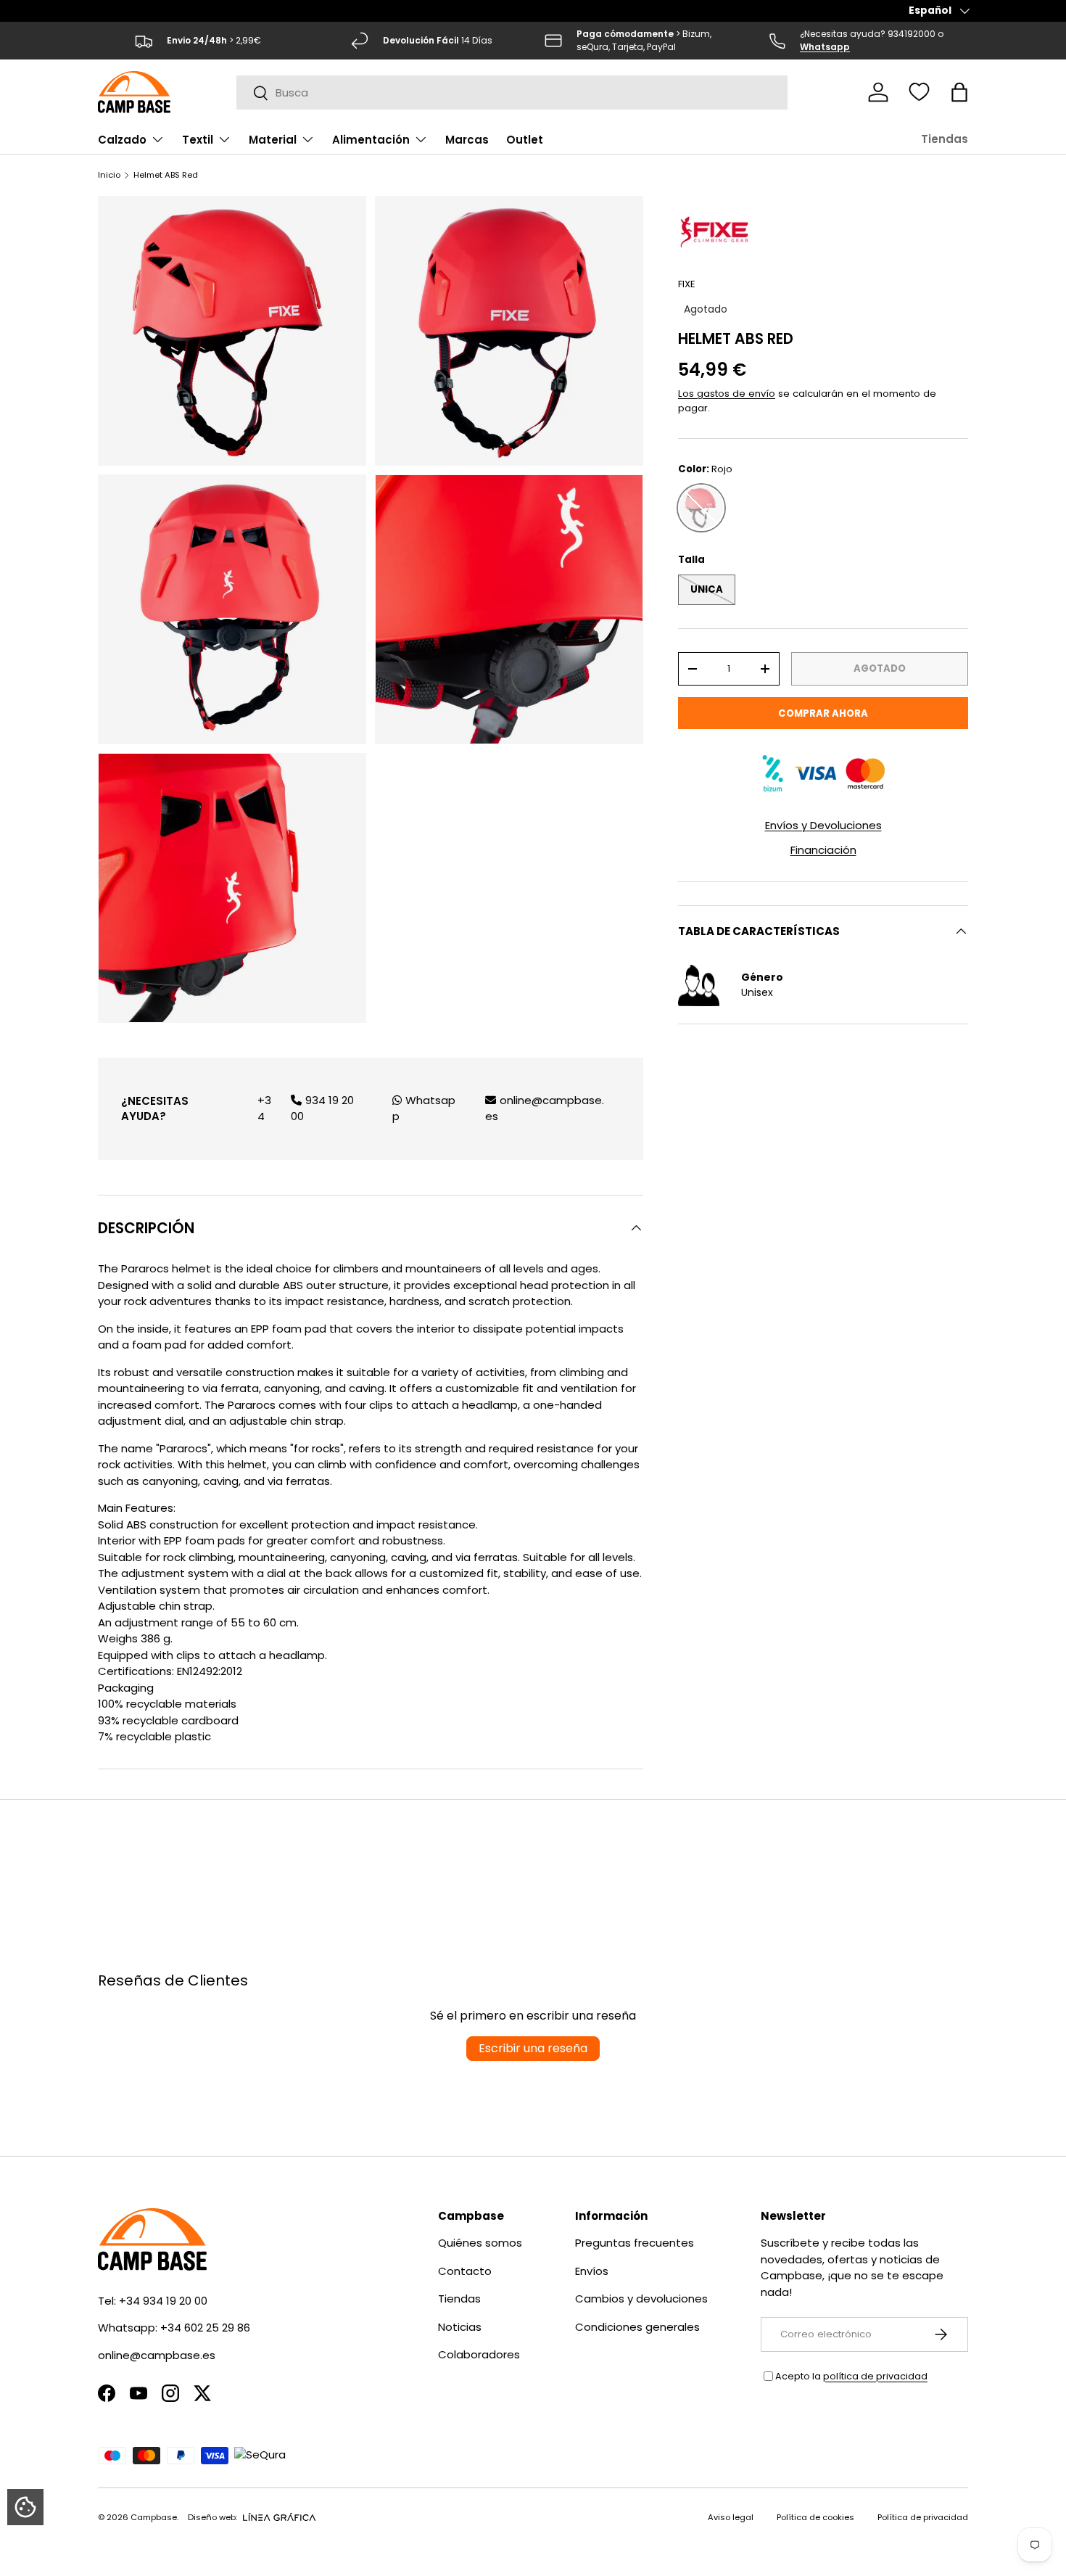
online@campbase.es (545, 1108)
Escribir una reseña (533, 2048)
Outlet (525, 140)
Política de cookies (815, 2517)
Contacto (465, 2271)
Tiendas (945, 139)
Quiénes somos (480, 2243)
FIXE (687, 284)
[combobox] (512, 92)
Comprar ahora (823, 713)
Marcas (467, 140)
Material (273, 140)
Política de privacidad (923, 2517)
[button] (959, 92)
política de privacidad (875, 2376)
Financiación (823, 850)
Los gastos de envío (727, 393)
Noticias (460, 2327)
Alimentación (371, 140)
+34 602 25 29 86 (205, 2328)
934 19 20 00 (322, 1108)
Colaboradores (479, 2354)
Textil (198, 140)
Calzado (122, 140)
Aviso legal (731, 2517)
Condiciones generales (637, 2327)
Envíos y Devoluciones (823, 825)
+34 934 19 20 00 (163, 2301)
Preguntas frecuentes (635, 2243)
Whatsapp (424, 1108)
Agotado (880, 668)
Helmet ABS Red (166, 175)
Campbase (154, 2517)
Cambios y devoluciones (641, 2299)
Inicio (109, 175)
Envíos (592, 2271)
